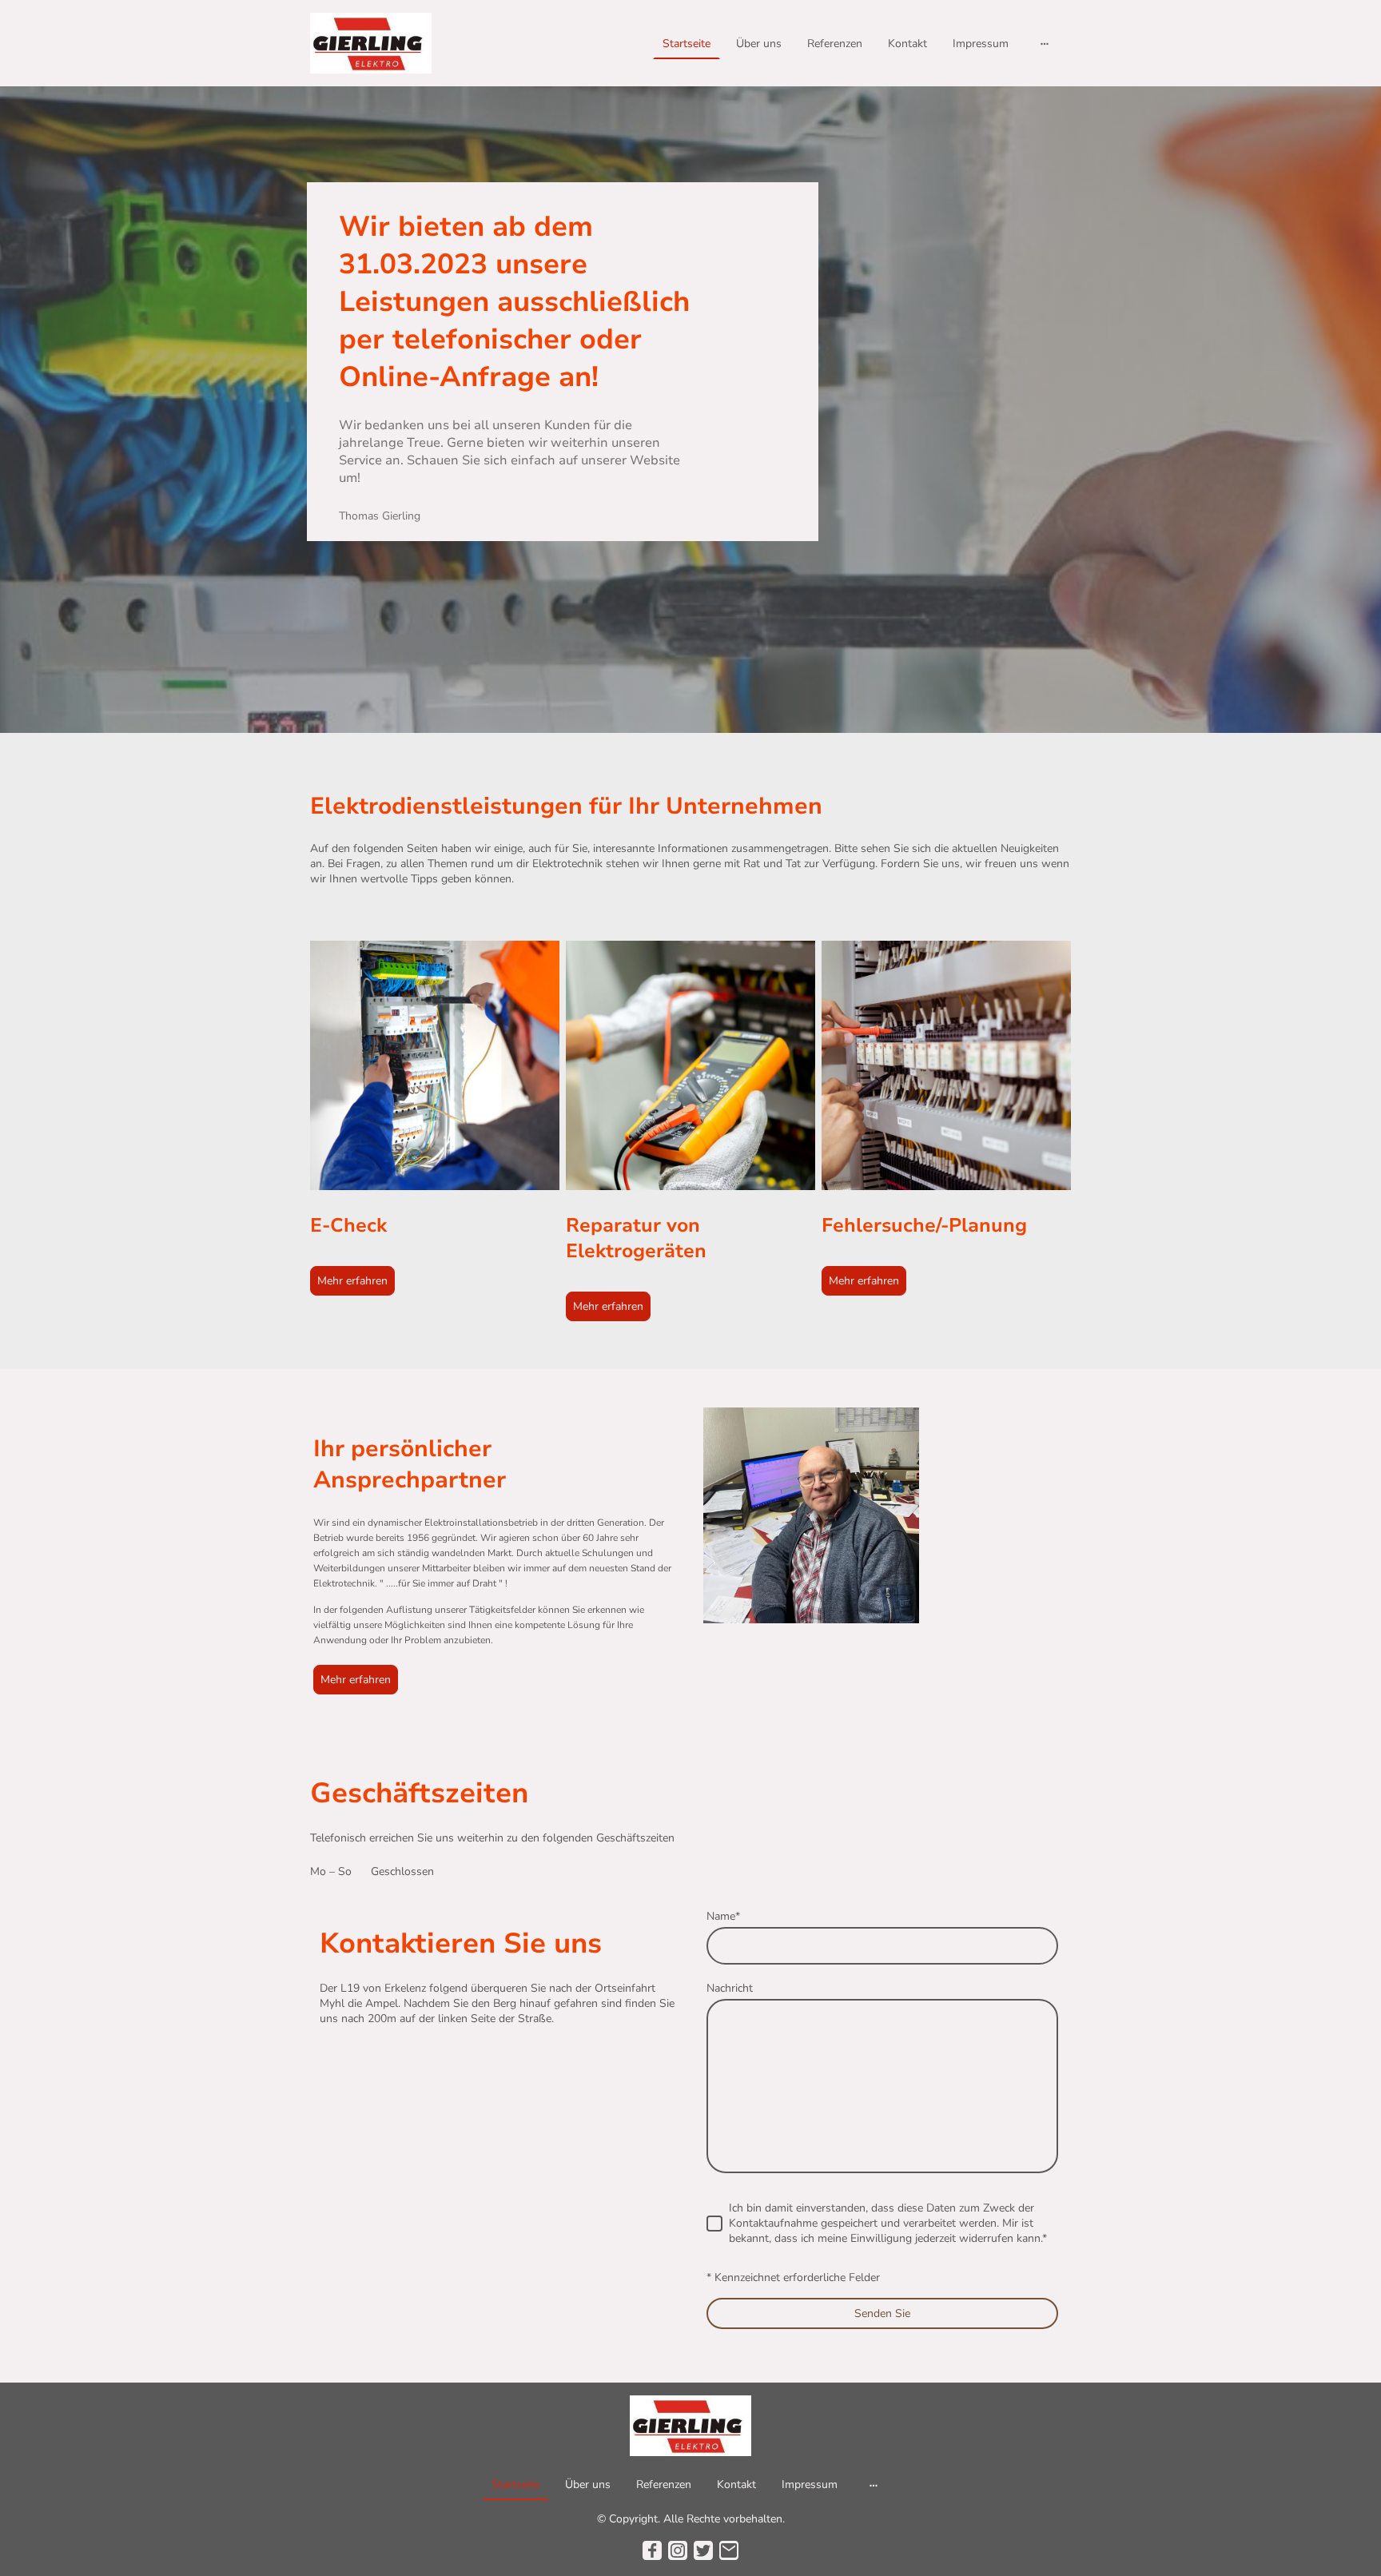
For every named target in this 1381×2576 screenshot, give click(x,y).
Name (723, 1916)
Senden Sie (882, 2313)
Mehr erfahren (352, 1281)
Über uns (759, 44)
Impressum (981, 44)
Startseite (687, 44)
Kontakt (907, 44)
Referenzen (835, 44)
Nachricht (730, 1988)
